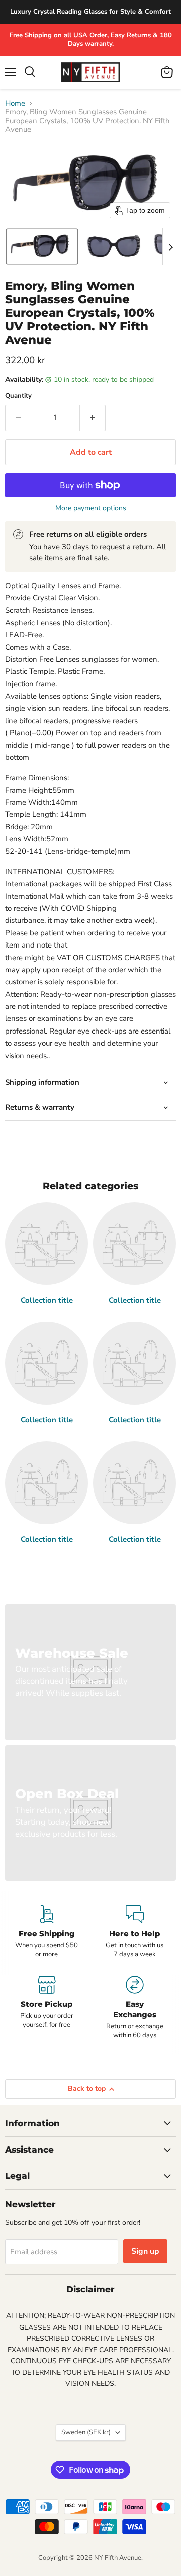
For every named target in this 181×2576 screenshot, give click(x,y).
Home (15, 103)
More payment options (91, 508)
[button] (42, 246)
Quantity (18, 396)
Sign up (145, 2251)
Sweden (86, 2432)
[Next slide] (170, 246)
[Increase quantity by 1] (93, 418)
